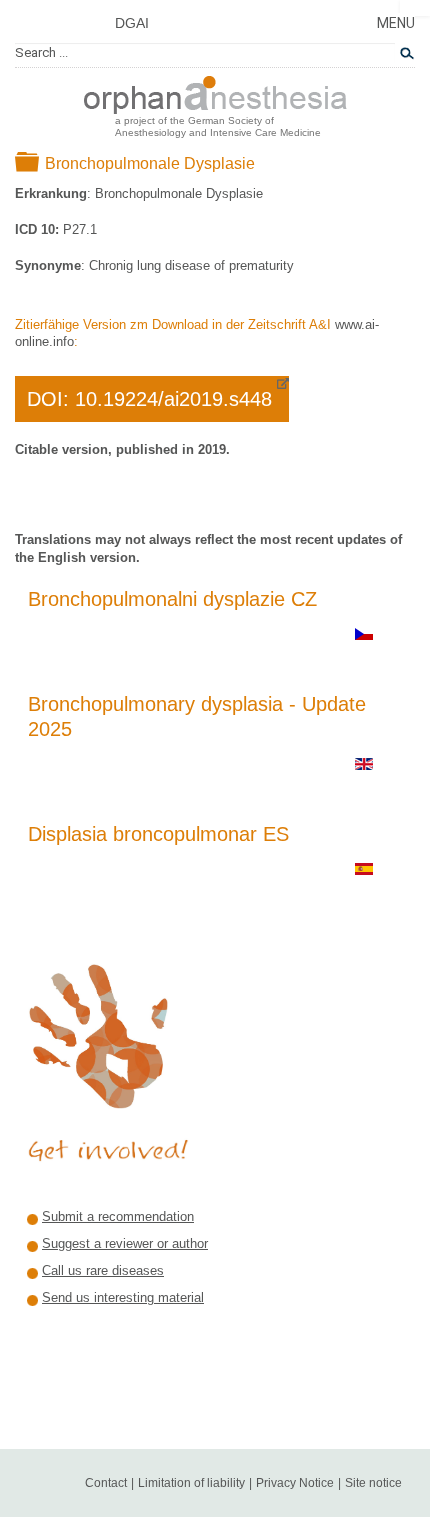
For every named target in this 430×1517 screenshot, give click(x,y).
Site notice (373, 1483)
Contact (106, 1483)
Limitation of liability (191, 1483)
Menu (396, 23)
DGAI (132, 23)
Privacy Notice (295, 1483)
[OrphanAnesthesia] (215, 91)
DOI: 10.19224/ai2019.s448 (149, 399)
